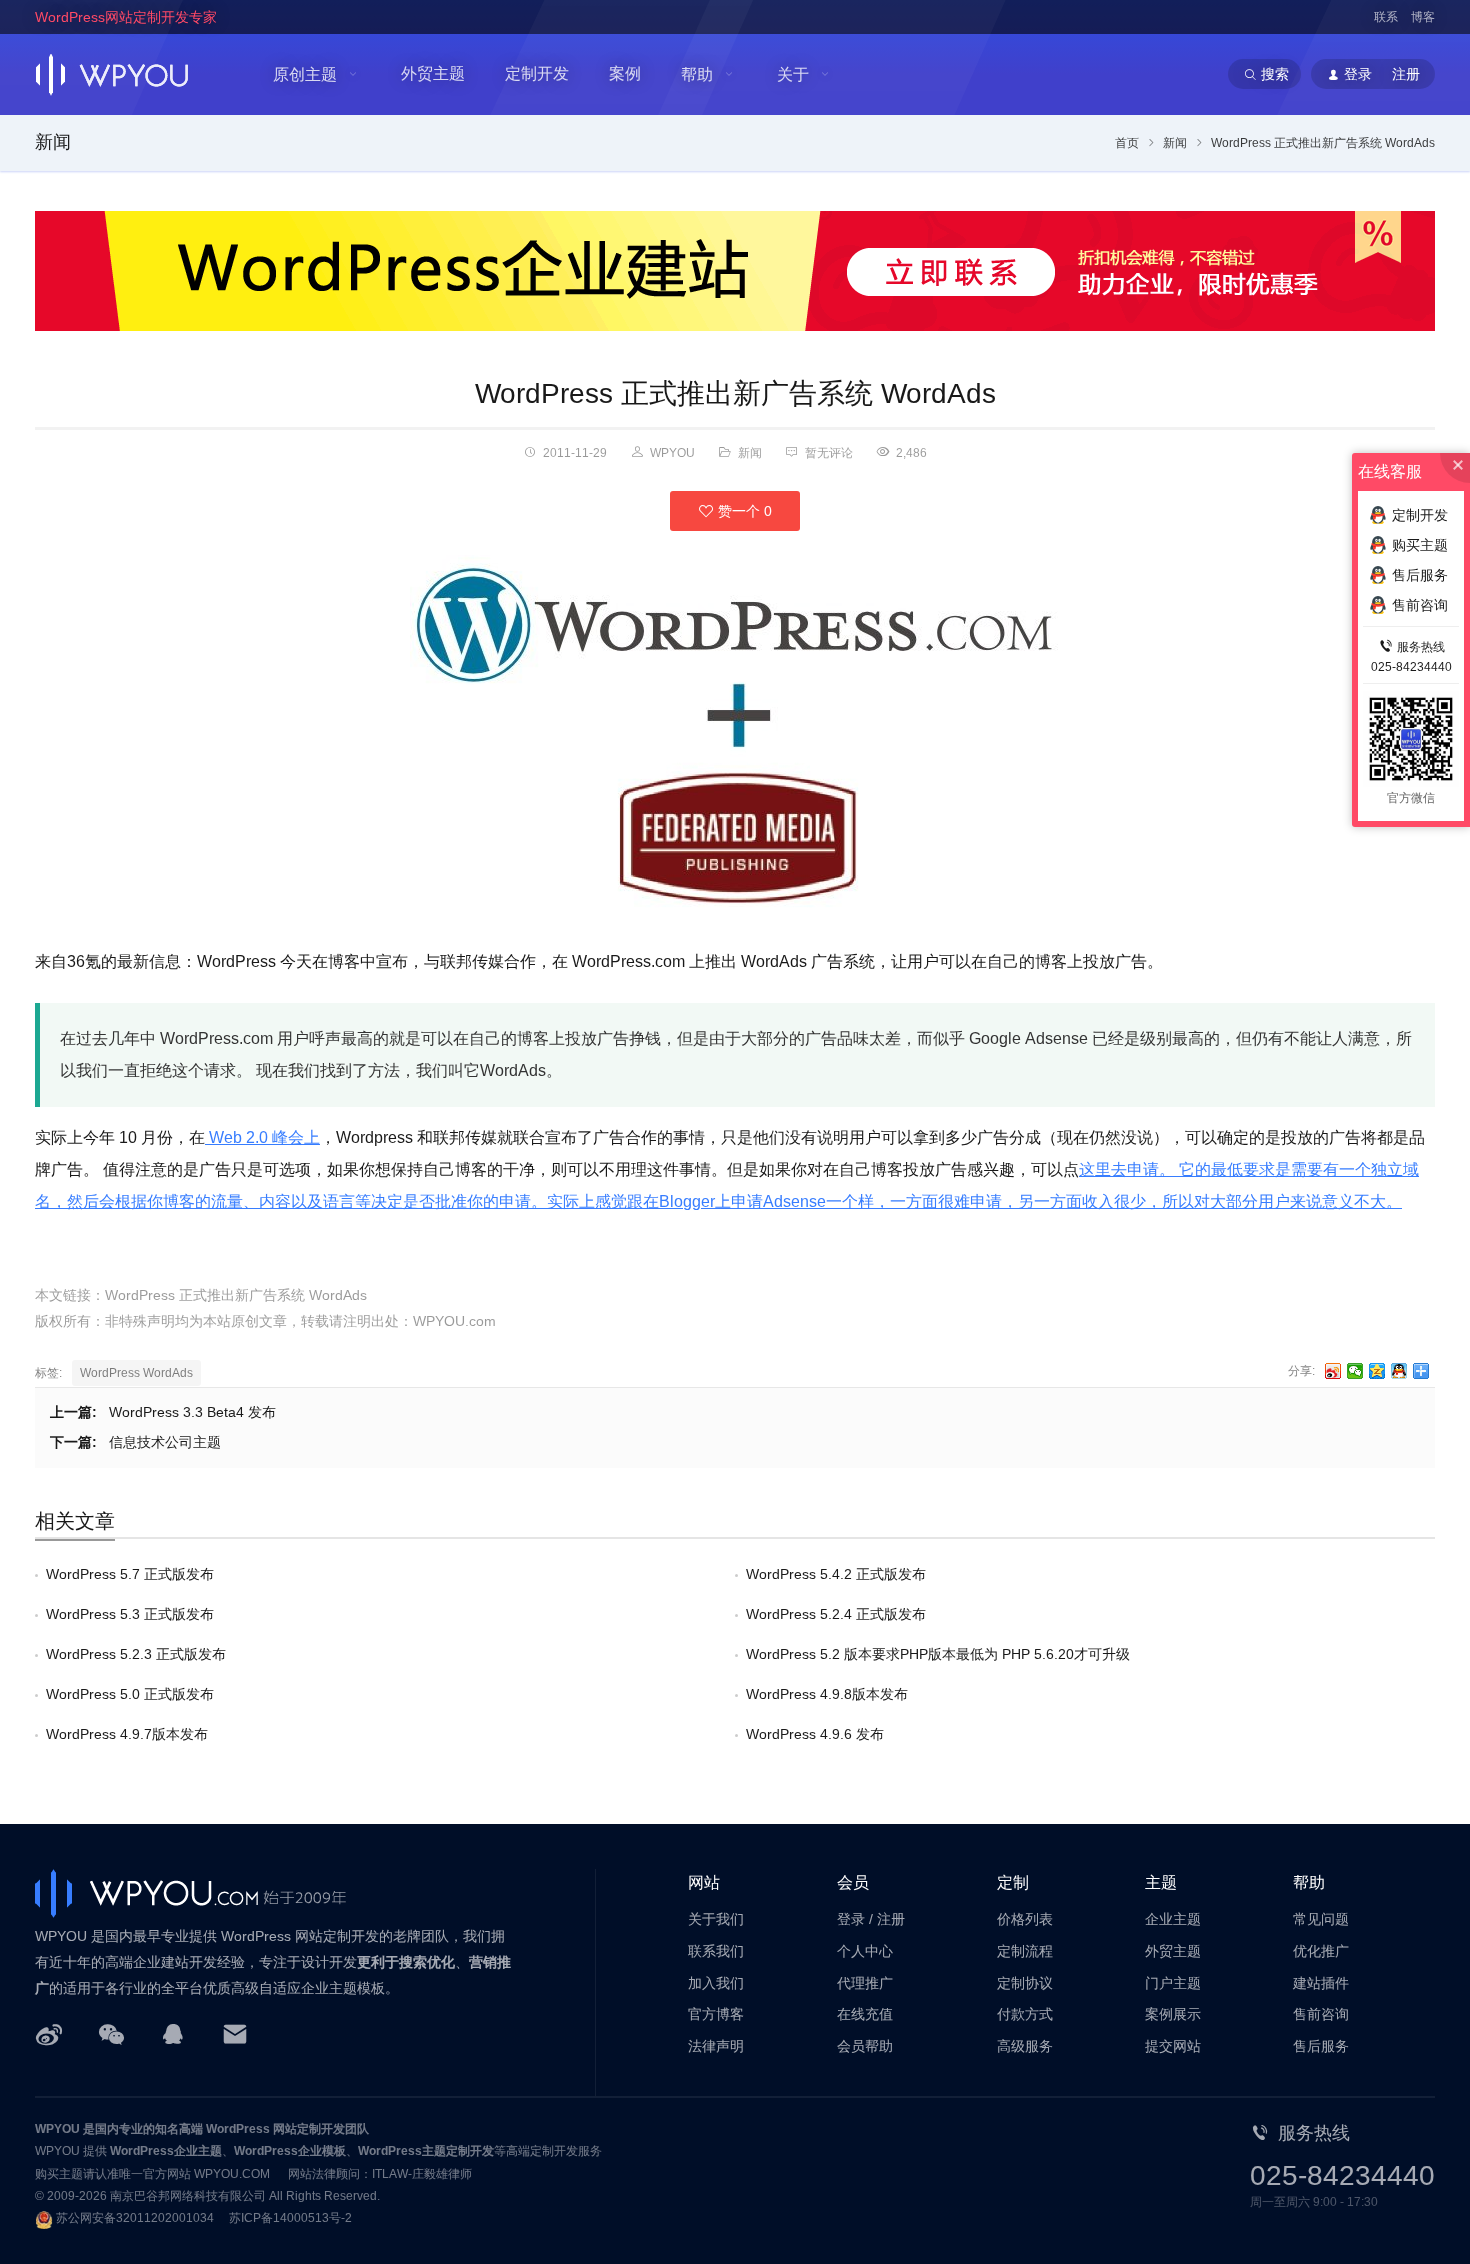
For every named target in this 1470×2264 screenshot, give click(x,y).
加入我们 (716, 1983)
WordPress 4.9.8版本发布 (827, 1694)
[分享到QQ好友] (1399, 1371)
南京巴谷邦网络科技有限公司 (188, 2196)
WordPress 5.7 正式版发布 (130, 1574)
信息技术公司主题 (165, 1442)
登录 (851, 1919)
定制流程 (1025, 1951)
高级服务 (1025, 2046)
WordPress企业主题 (166, 2151)
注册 (891, 1919)
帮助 (697, 74)
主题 (1161, 1882)
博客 (1423, 17)
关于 (793, 74)
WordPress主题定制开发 (426, 2151)
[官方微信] (111, 2033)
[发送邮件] (235, 2033)
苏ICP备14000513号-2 (290, 2218)
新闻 (53, 142)
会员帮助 (865, 2046)
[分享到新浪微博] (1333, 1371)
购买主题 (1420, 545)
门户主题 (1173, 1983)
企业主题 (1173, 1919)
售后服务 (1321, 2046)
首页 (1127, 143)
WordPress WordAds (136, 1373)
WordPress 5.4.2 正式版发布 (836, 1574)
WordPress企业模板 (290, 2151)
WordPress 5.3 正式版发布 (130, 1614)
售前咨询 (1321, 2014)
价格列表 (1025, 1919)
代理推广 (865, 1983)
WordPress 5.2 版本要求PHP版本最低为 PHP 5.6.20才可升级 (938, 1654)
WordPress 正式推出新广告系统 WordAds (735, 393)
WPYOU (57, 2129)
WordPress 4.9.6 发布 (815, 1734)
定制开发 (537, 73)
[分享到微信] (1355, 1371)
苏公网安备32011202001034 (135, 2218)
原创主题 (305, 74)
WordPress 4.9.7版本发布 (127, 1734)
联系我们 (716, 1951)
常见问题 (1321, 1919)
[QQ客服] (173, 2033)
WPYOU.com (454, 1321)
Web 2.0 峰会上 (262, 1137)
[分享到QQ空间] (1377, 1371)
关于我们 (716, 1919)
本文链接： (70, 1295)
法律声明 (716, 2046)
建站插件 (1321, 1983)
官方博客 (716, 2014)
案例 (625, 73)
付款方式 (1025, 2014)
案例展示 (1173, 2014)
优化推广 (1321, 1951)
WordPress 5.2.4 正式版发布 (836, 1614)
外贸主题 (433, 73)
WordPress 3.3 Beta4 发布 (192, 1412)
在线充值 (865, 2014)
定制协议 (1025, 1983)
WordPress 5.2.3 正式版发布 (136, 1654)
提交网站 (1173, 2046)
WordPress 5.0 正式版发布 (130, 1694)
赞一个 (743, 511)
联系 (1386, 17)
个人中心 (865, 1951)
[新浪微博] (49, 2033)
